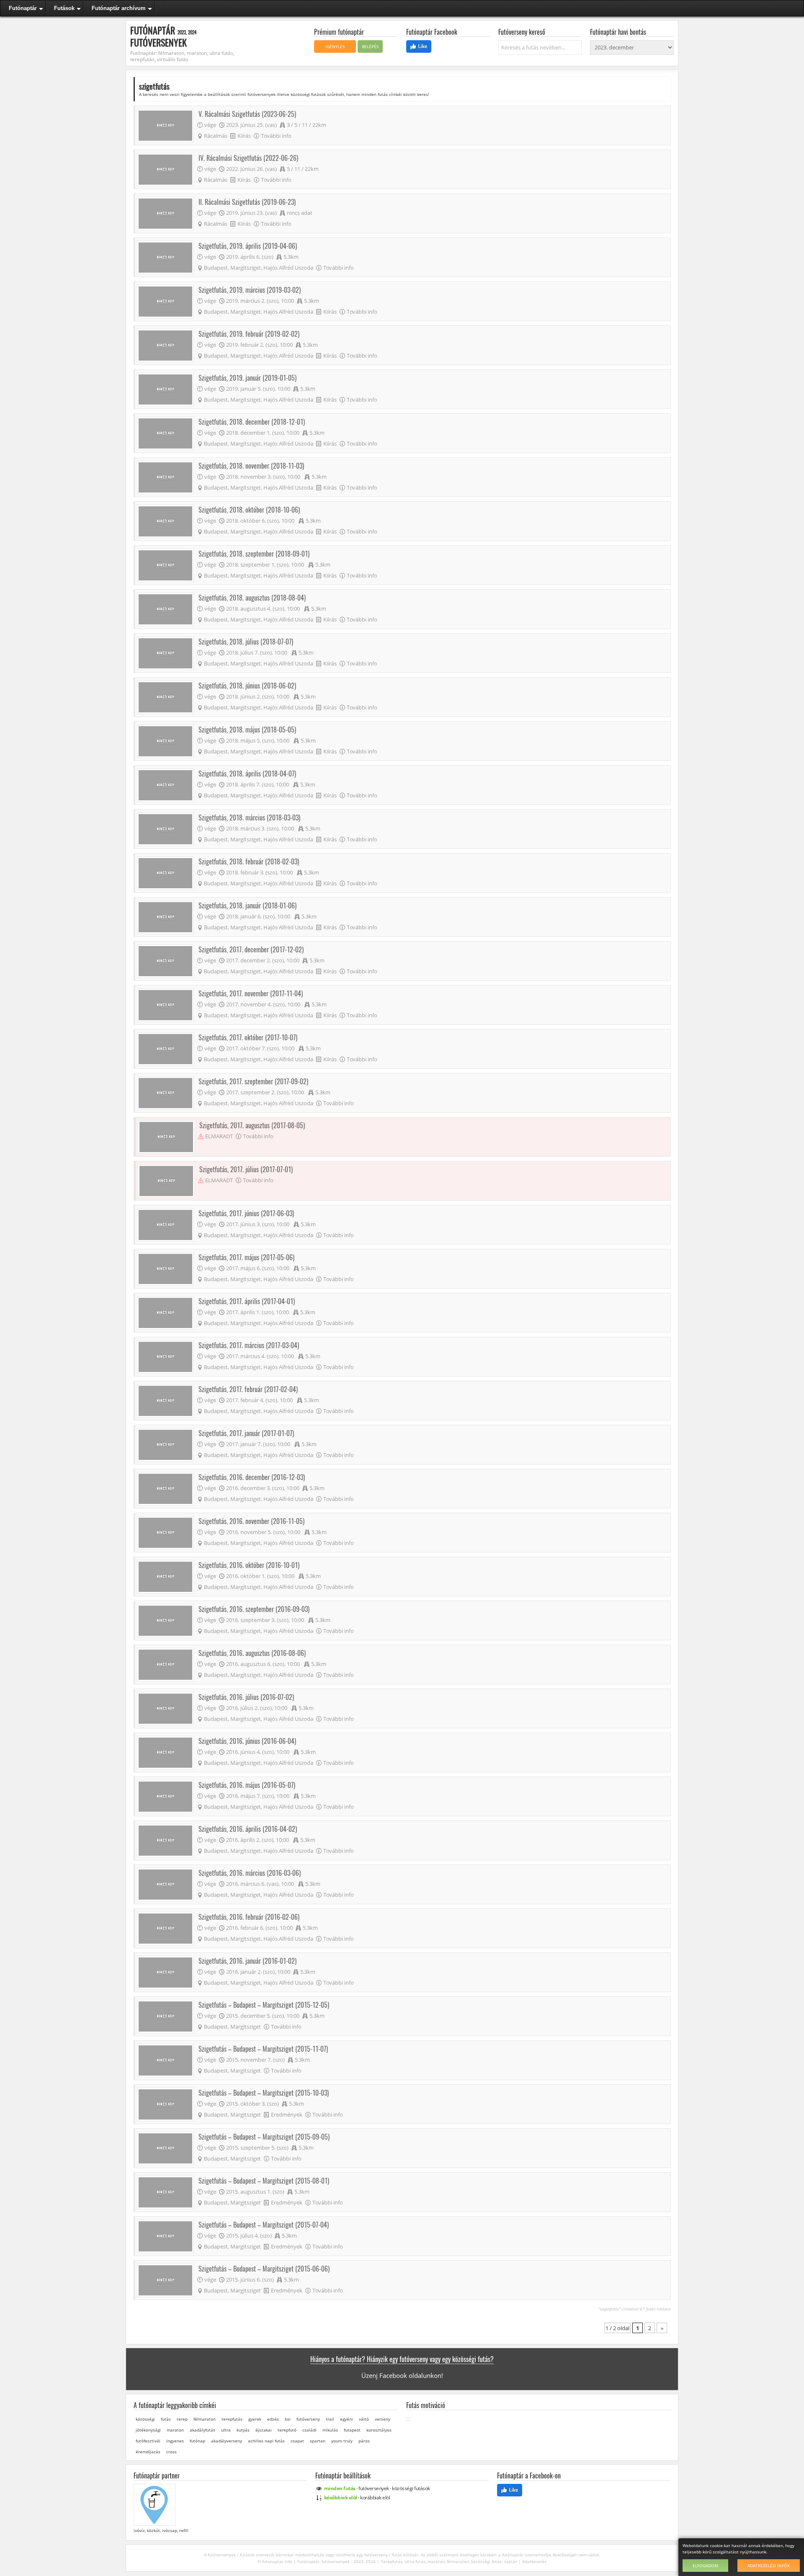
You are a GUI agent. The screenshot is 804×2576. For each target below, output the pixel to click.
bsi (288, 2419)
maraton (175, 2430)
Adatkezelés (534, 2561)
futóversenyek (374, 2488)
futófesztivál (148, 2441)
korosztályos (379, 2430)
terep (182, 2419)
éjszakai (264, 2430)
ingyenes (175, 2441)
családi (309, 2430)
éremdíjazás (148, 2452)
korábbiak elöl (375, 2497)
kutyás (243, 2430)
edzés (273, 2419)
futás (166, 2419)
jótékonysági (148, 2430)
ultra (226, 2430)
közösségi (145, 2419)
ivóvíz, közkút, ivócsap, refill (160, 2530)
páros (364, 2441)
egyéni (347, 2419)
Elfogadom (705, 2566)
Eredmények (287, 2114)
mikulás (330, 2430)
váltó (364, 2419)
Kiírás (244, 136)
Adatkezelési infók (769, 2566)
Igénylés (335, 46)
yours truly (342, 2441)
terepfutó (287, 2430)
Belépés (370, 46)
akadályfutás (202, 2430)
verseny (383, 2419)
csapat (297, 2441)
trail (330, 2419)
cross (171, 2452)
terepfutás (232, 2419)
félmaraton (205, 2419)
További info (276, 136)
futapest (352, 2430)
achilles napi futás (266, 2441)
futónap (197, 2441)
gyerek (255, 2419)
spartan (318, 2441)
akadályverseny (227, 2441)
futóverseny (308, 2419)
